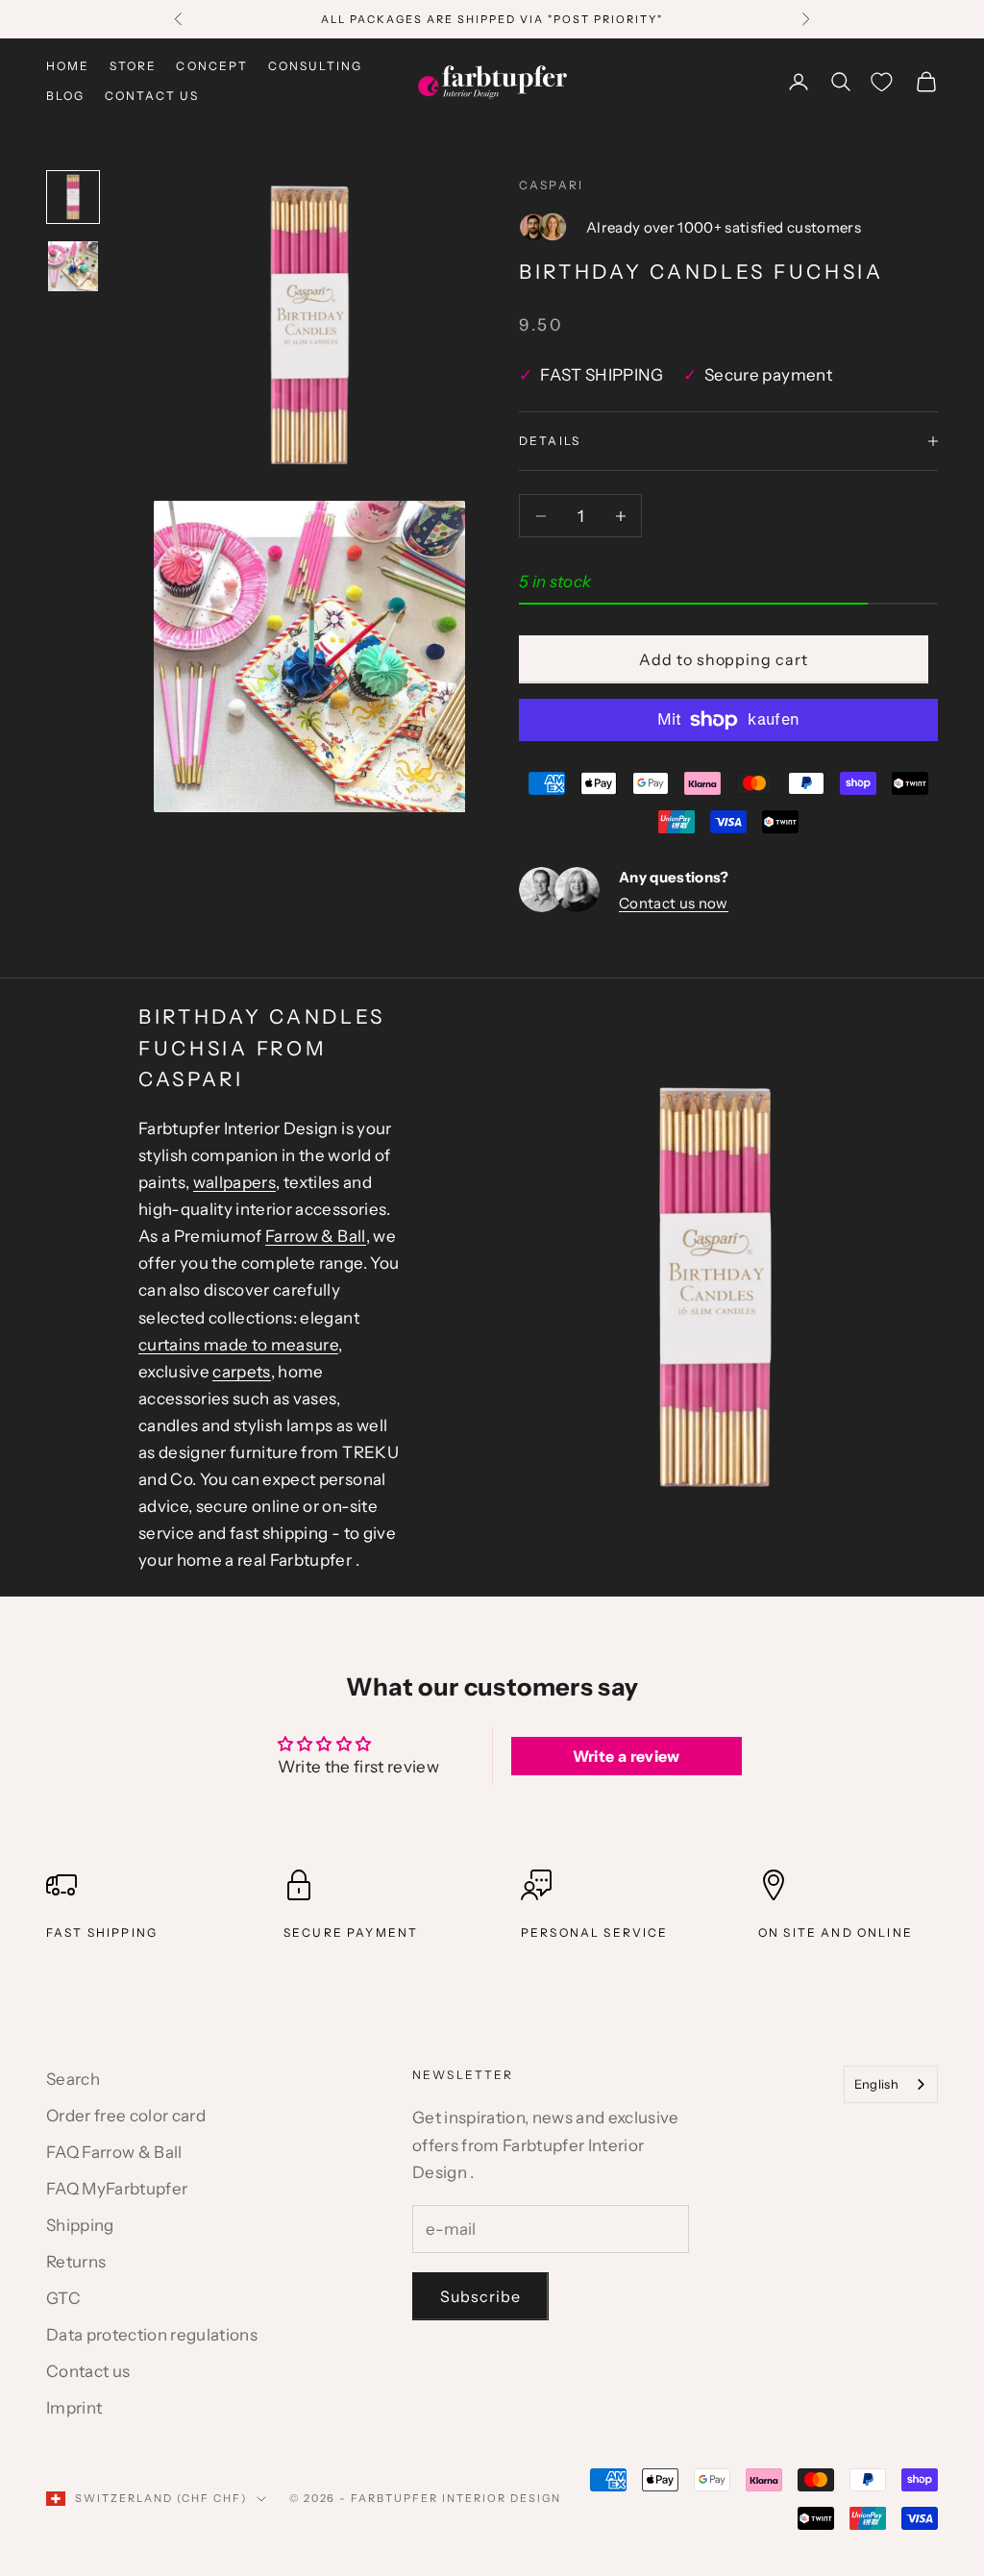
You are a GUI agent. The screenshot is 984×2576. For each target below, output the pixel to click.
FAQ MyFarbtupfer (117, 2189)
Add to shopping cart (724, 659)
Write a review (627, 1756)
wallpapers (234, 1182)
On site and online (836, 1932)
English (876, 2084)
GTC (63, 2298)
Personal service (595, 1932)
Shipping (80, 2225)
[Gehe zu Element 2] (73, 266)
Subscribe (480, 2296)
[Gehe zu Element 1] (73, 197)
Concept (212, 66)
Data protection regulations (152, 2335)
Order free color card (126, 2116)
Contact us (152, 96)
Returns (76, 2262)
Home (68, 66)
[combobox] (891, 2084)
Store (134, 66)
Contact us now (674, 903)
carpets (241, 1372)
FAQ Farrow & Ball (114, 2152)
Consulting (316, 66)
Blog (66, 96)
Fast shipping (102, 1932)
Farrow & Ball (315, 1236)
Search (73, 2079)
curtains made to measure (238, 1345)
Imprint (74, 2408)
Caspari (551, 185)
